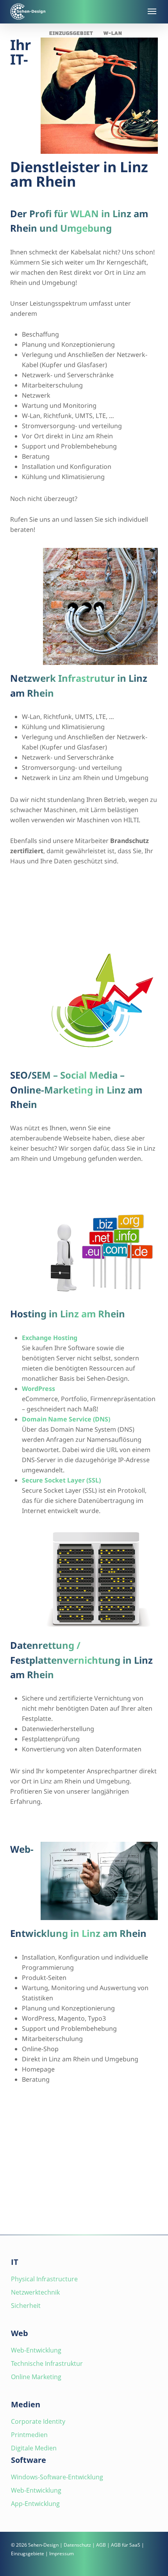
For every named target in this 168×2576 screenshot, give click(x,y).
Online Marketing (36, 2377)
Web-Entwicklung (36, 2350)
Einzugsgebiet (71, 33)
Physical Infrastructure (44, 2279)
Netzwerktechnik (35, 2292)
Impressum (62, 2553)
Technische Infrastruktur (47, 2363)
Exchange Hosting (50, 1338)
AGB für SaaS (126, 2545)
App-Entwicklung (35, 2504)
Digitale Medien (34, 2448)
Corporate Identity (38, 2421)
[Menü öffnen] (151, 11)
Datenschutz (77, 2545)
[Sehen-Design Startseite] (74, 12)
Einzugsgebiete (28, 2553)
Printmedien (29, 2435)
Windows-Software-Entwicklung (57, 2477)
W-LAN (113, 33)
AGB (101, 2545)
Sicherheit (26, 2306)
